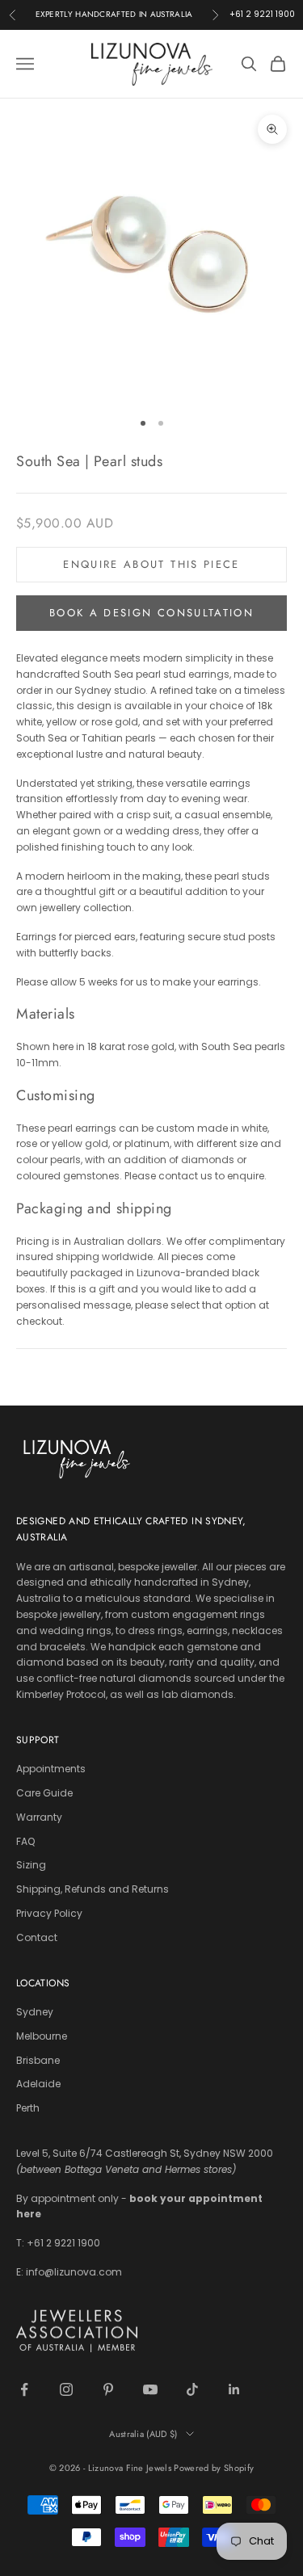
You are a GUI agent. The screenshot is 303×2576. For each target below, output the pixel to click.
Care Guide (44, 1793)
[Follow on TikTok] (192, 2389)
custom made (192, 1128)
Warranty (39, 1817)
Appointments (51, 1769)
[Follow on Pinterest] (108, 2389)
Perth (28, 2108)
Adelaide (38, 2084)
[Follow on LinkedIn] (234, 2389)
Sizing (31, 1865)
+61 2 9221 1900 (262, 14)
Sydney (35, 2012)
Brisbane (38, 2060)
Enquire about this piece (151, 564)
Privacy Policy (49, 1913)
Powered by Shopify (214, 2468)
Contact (37, 1937)
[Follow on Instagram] (66, 2389)
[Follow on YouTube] (150, 2389)
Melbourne (42, 2036)
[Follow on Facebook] (24, 2389)
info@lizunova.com (74, 2272)
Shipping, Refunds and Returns (93, 1889)
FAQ (25, 1841)
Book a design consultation (151, 613)
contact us (185, 1176)
